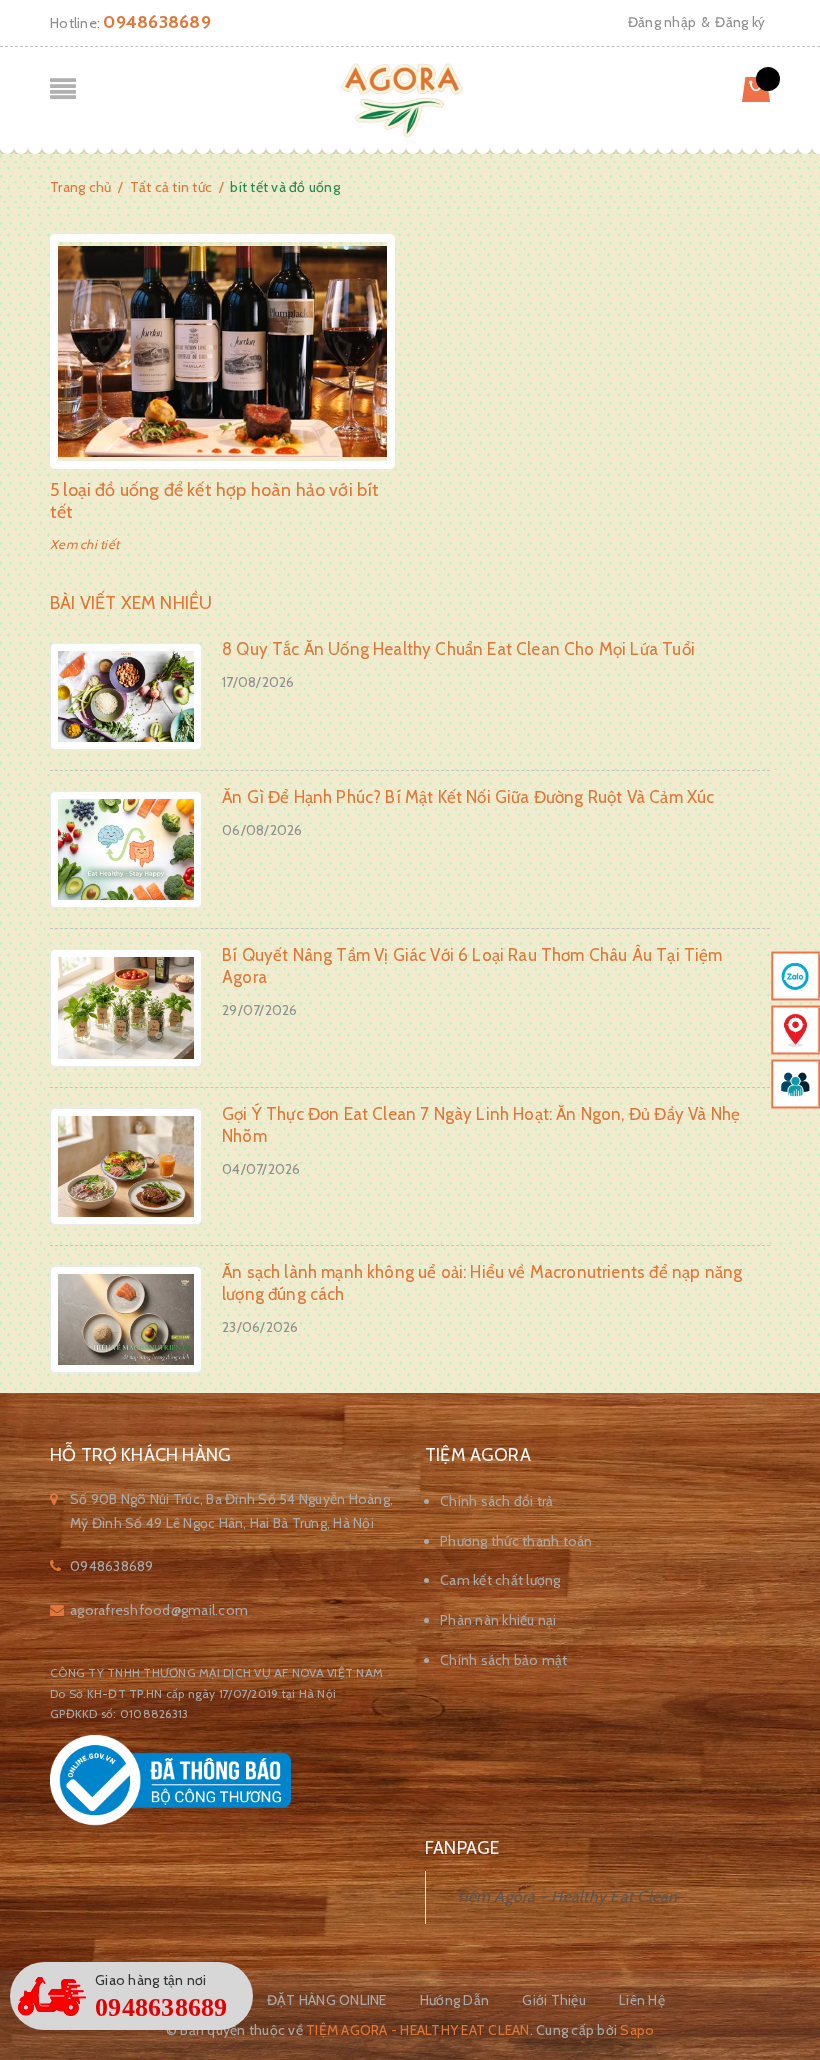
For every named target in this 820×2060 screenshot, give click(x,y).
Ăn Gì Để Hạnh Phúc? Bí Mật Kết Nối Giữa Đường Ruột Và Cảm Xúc (468, 797)
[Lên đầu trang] (780, 1995)
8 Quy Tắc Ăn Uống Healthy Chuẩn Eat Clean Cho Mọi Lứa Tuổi (458, 649)
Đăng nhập (662, 22)
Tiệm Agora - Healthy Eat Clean (567, 1896)
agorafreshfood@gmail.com (159, 1610)
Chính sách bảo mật (504, 1660)
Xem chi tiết (84, 544)
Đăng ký (740, 22)
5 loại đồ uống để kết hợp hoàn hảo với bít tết (215, 501)
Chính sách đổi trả (497, 1501)
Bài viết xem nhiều (131, 603)
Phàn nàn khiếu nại (498, 1620)
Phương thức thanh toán (516, 1541)
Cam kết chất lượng (500, 1580)
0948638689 (157, 22)
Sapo (637, 2030)
